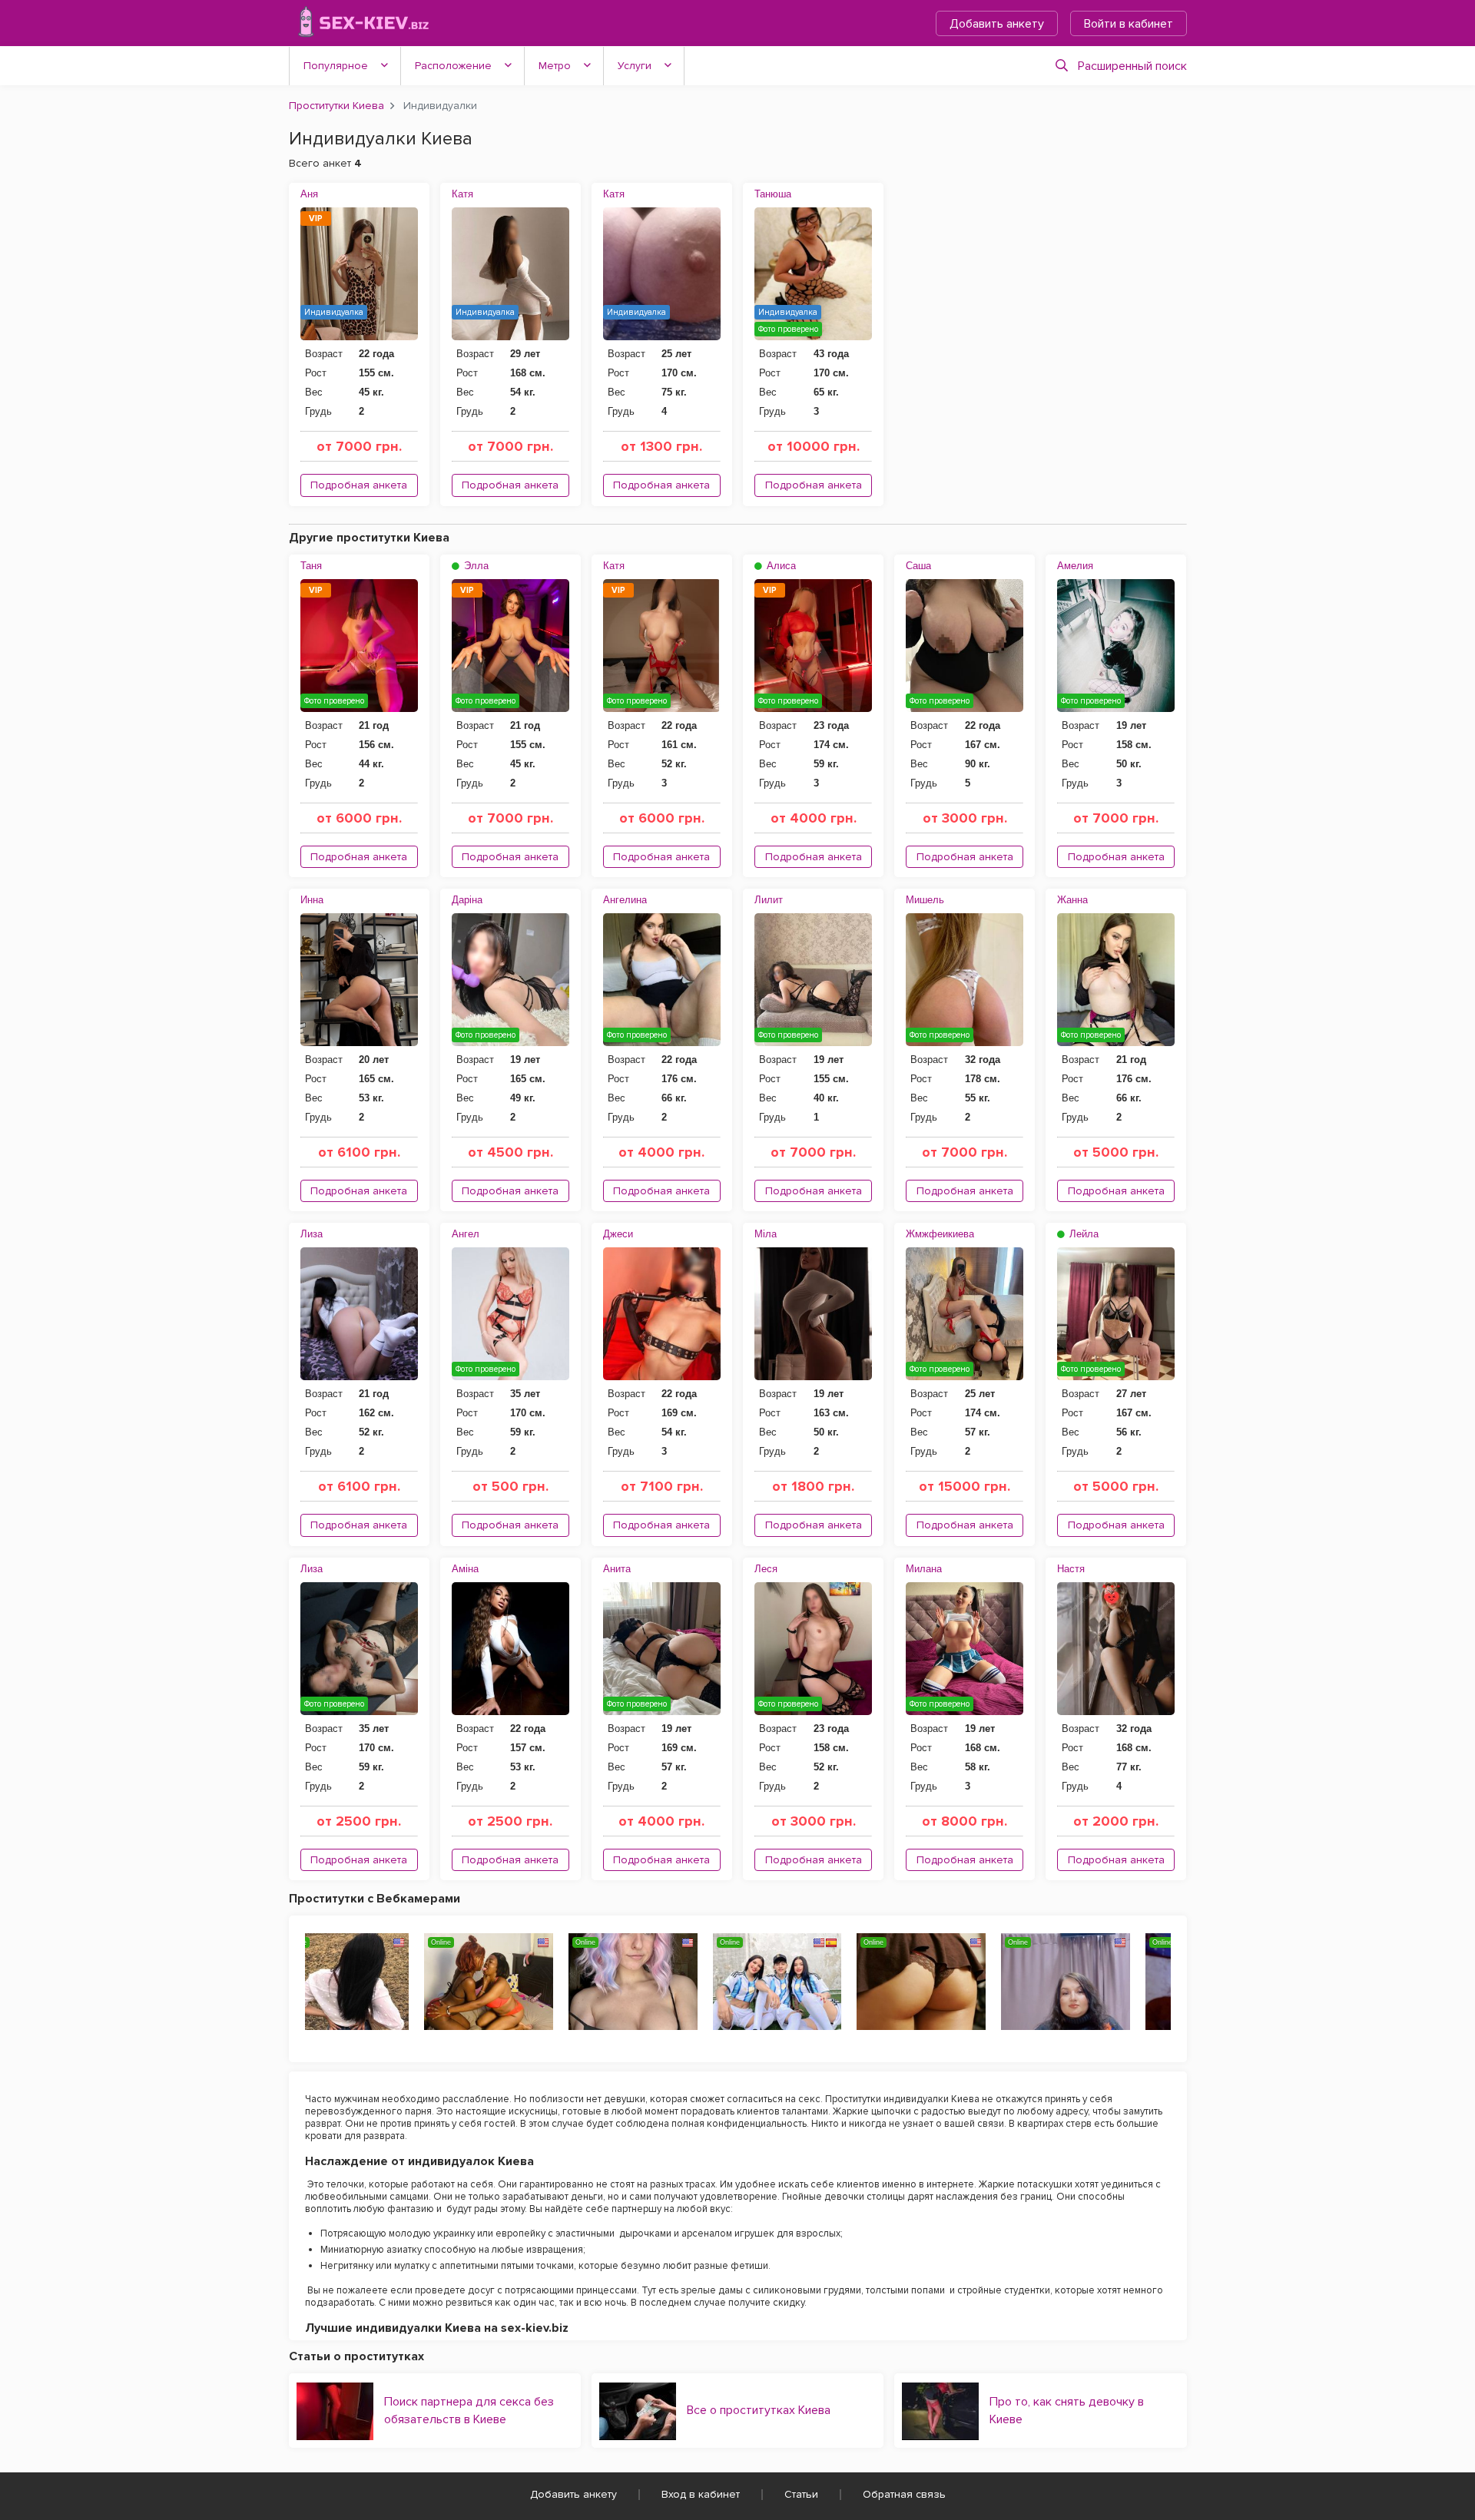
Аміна (465, 1569)
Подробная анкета (359, 485)
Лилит (769, 900)
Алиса (780, 566)
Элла (475, 566)
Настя (1071, 1569)
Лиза (312, 1234)
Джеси (618, 1234)
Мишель (925, 900)
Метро (555, 66)
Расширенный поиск (1132, 66)
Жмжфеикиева (940, 1234)
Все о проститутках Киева (759, 2410)
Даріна (467, 900)
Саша (918, 566)
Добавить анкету (997, 24)
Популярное (336, 66)
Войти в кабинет (1129, 24)
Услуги (635, 66)
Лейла (1082, 1234)
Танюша (773, 194)
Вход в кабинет (701, 2494)
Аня (309, 194)
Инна (312, 900)
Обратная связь (904, 2494)
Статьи (801, 2494)
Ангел (466, 1234)
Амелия (1075, 566)
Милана (924, 1569)
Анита (617, 1569)
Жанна (1072, 900)
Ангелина (625, 900)
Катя (462, 194)
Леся (766, 1569)
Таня (311, 566)
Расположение (453, 66)
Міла (766, 1234)
